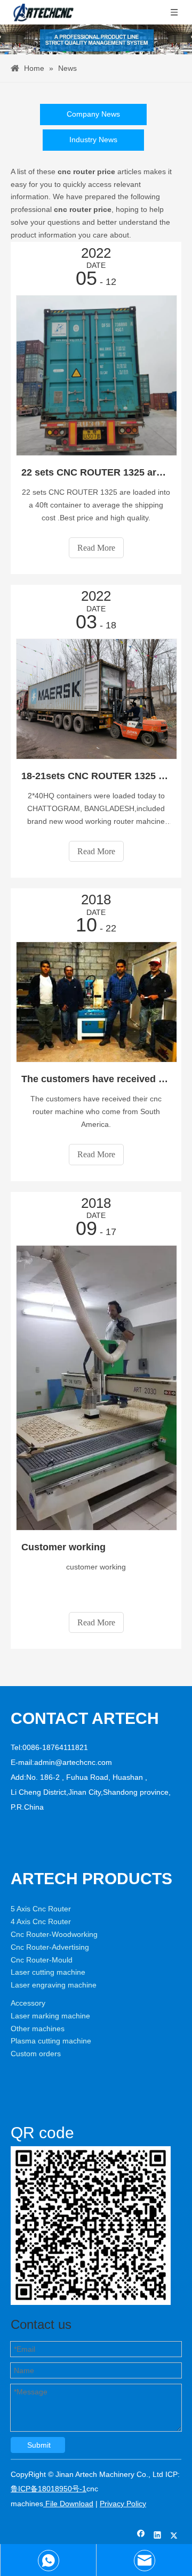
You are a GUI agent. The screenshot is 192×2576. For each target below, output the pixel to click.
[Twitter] (174, 2536)
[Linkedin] (158, 2536)
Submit (39, 2445)
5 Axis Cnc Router (41, 1909)
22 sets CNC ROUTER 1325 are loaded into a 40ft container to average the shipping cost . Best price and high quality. (96, 472)
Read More (96, 548)
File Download (68, 2504)
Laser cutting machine (48, 1972)
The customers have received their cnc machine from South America (96, 1079)
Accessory (28, 2003)
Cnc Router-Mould (42, 1960)
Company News (93, 114)
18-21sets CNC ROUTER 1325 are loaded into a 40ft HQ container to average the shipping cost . (96, 776)
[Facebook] (141, 2536)
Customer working (63, 1547)
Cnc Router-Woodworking (54, 1934)
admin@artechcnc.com (73, 1762)
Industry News (93, 140)
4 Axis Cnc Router (41, 1921)
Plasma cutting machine (51, 2041)
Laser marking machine (50, 2016)
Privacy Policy (123, 2504)
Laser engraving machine (54, 1985)
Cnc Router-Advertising (50, 1947)
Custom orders (36, 2054)
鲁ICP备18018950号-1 (49, 2489)
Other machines (38, 2029)
